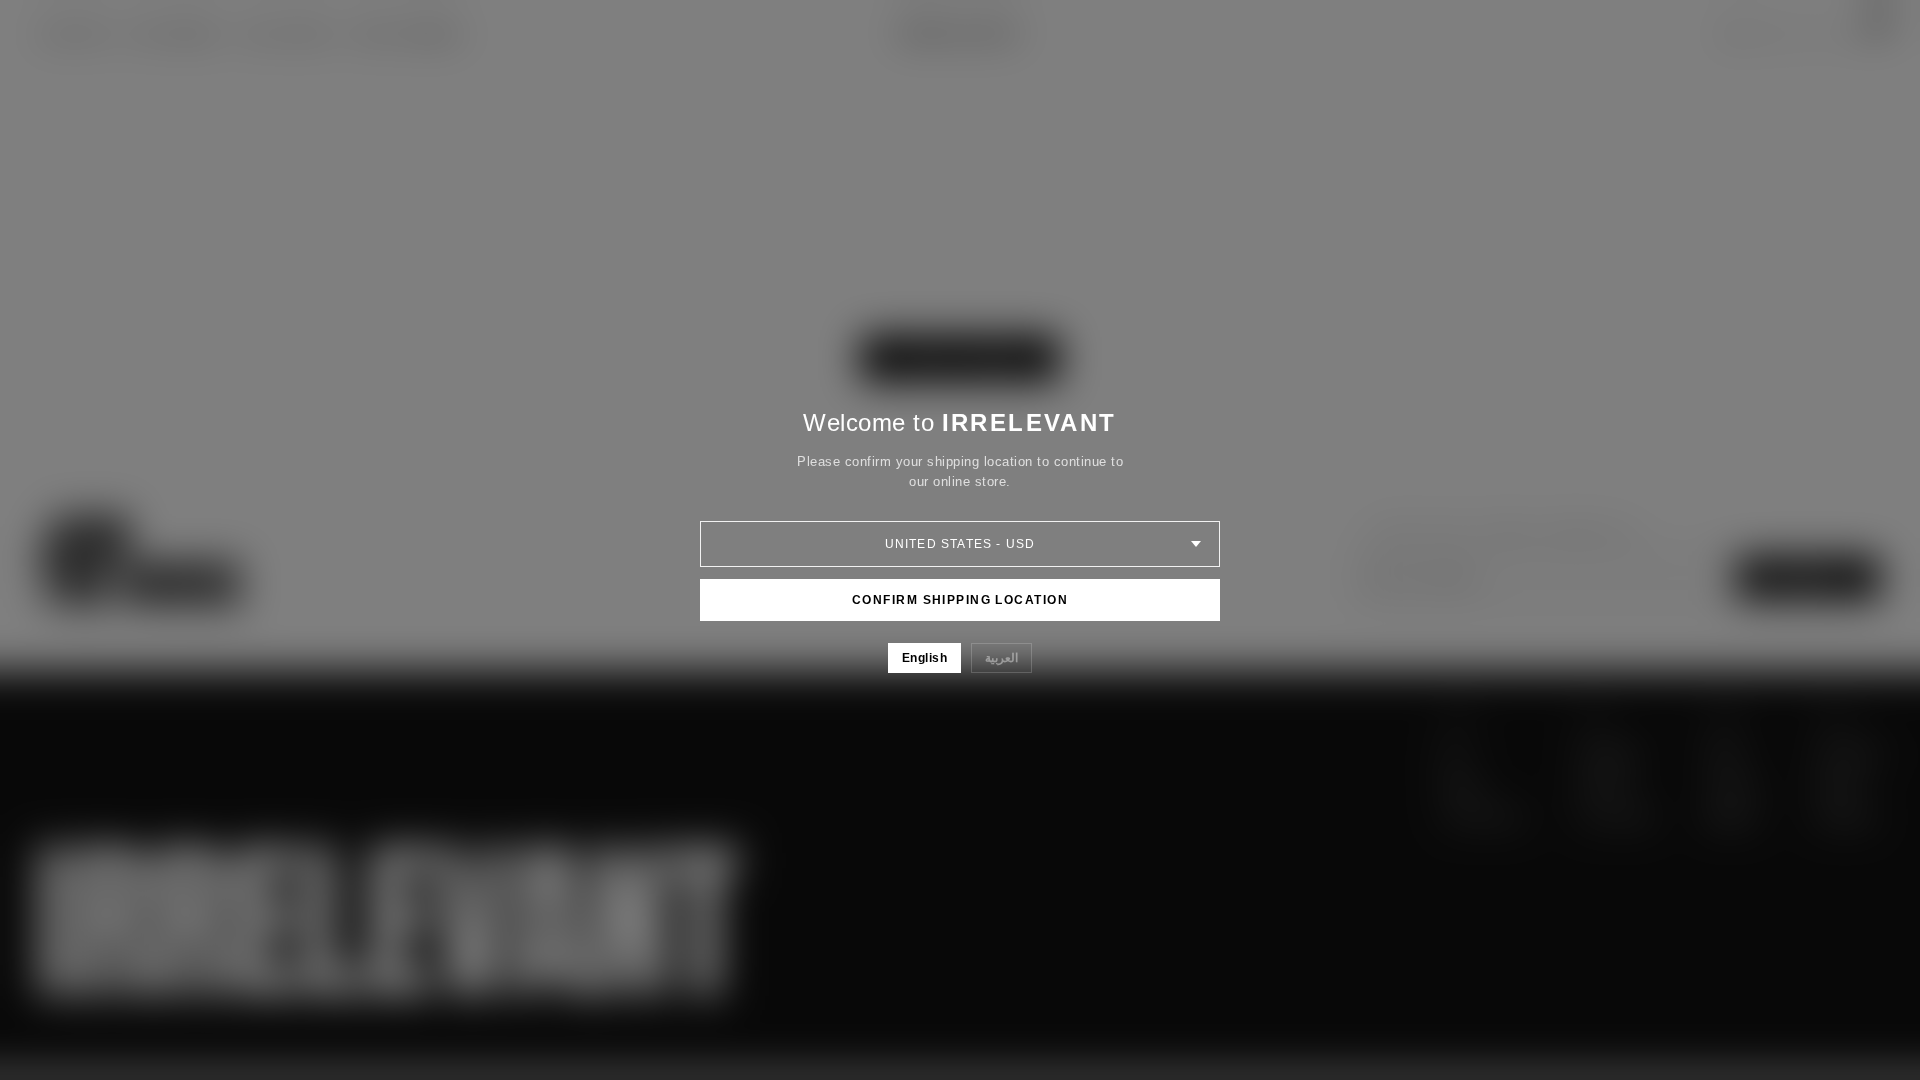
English (924, 658)
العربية (1001, 658)
